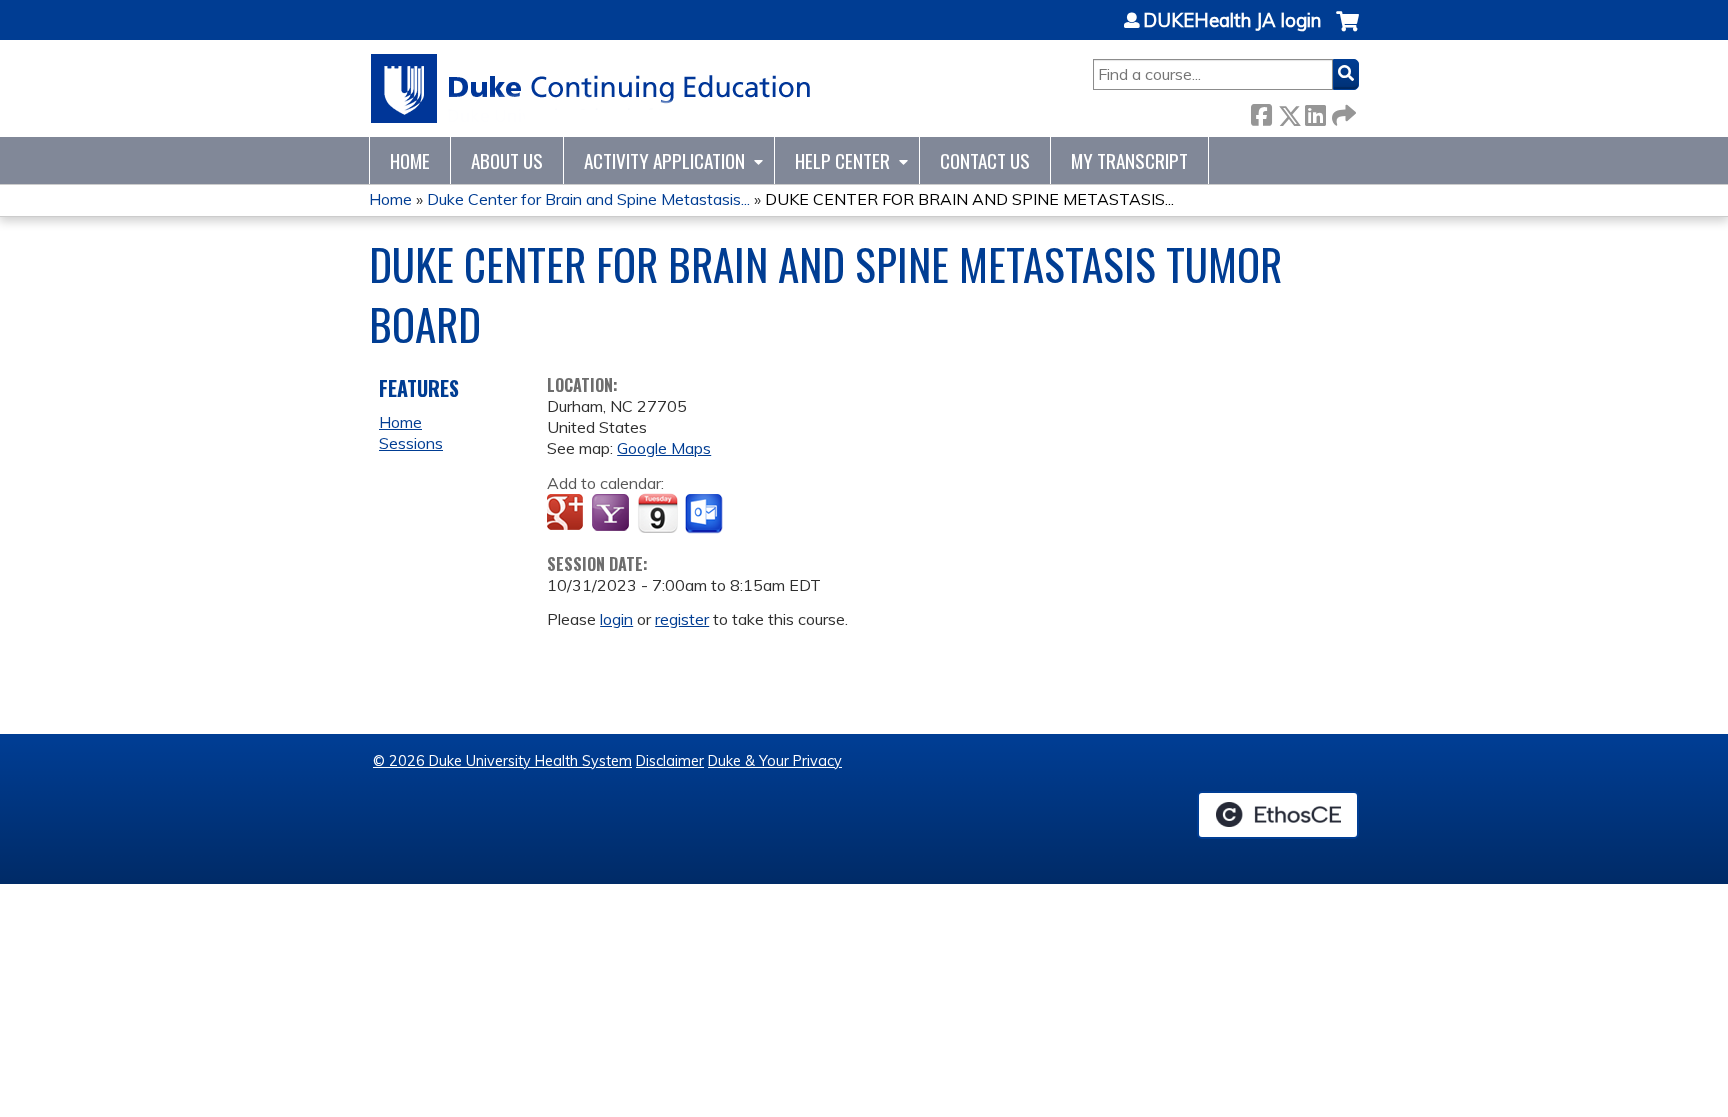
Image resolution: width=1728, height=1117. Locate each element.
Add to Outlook (705, 514)
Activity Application (664, 160)
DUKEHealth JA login (1232, 21)
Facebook (1261, 111)
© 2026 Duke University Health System (502, 761)
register (682, 619)
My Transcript (1129, 160)
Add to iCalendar (657, 513)
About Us (507, 160)
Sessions (411, 443)
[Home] (591, 88)
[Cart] (1347, 31)
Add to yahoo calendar (612, 514)
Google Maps (664, 448)
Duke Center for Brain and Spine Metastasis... (588, 199)
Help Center (842, 160)
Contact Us (985, 160)
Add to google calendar (567, 514)
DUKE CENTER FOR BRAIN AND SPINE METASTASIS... (969, 199)
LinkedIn (1315, 111)
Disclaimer (670, 761)
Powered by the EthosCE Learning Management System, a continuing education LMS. (1278, 815)
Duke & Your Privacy (775, 761)
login (616, 619)
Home (410, 160)
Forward (1342, 111)
